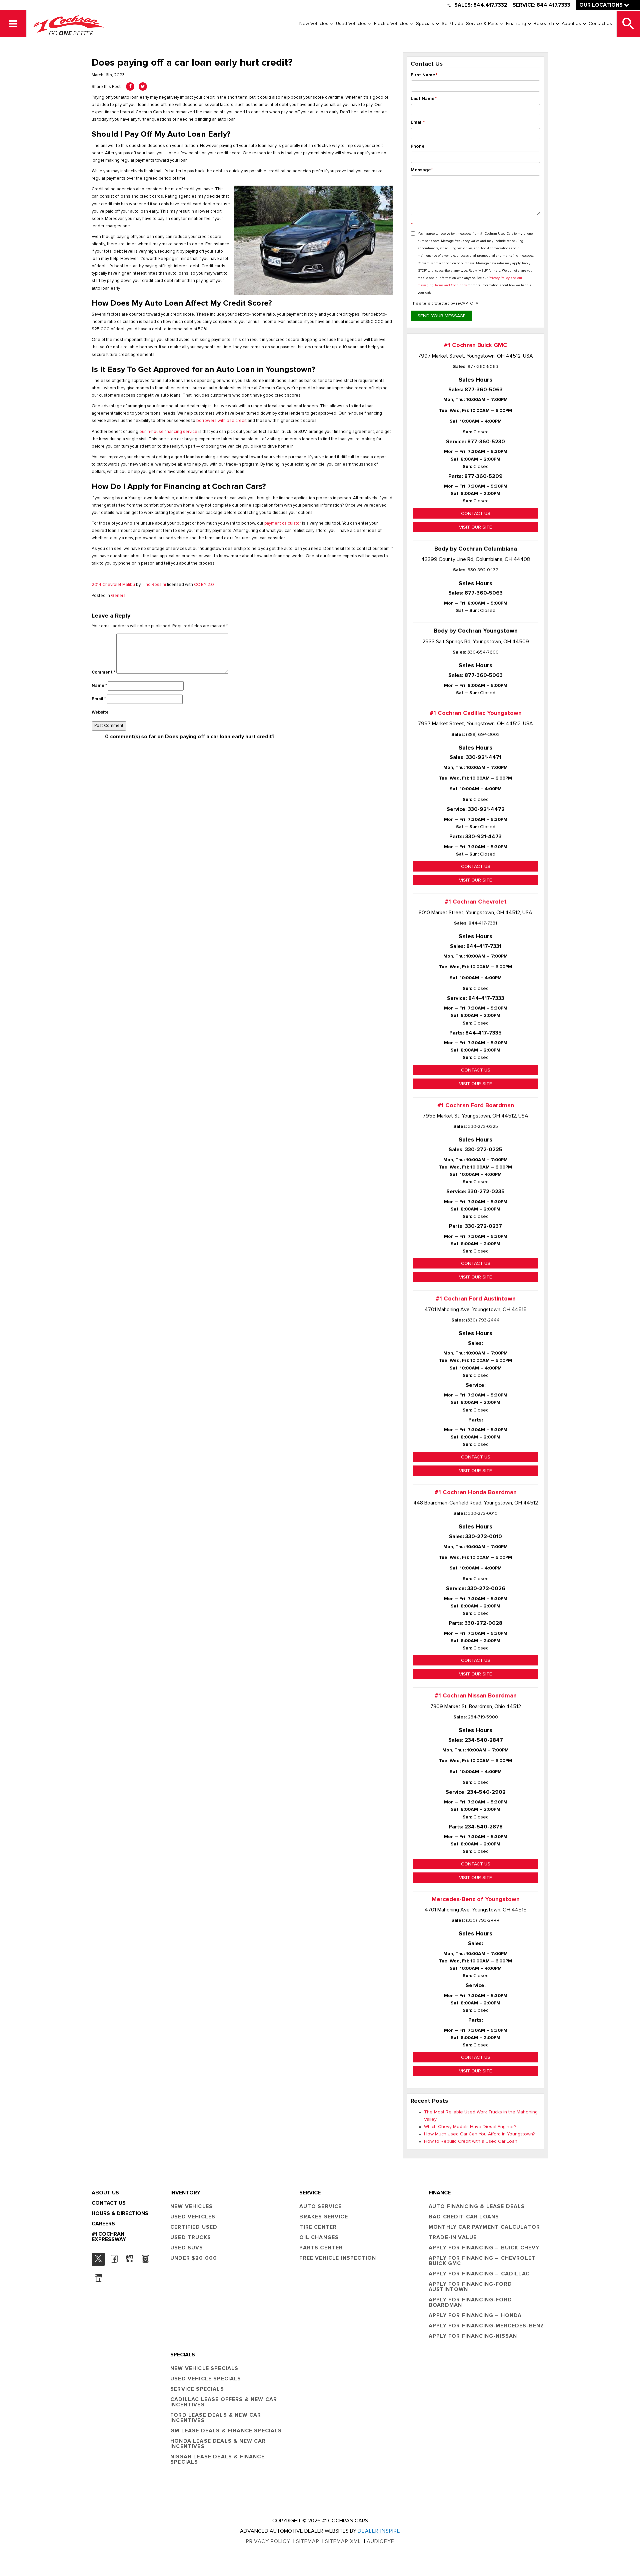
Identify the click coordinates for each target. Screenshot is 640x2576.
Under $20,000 (194, 2258)
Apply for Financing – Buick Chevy (484, 2248)
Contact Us (600, 24)
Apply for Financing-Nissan (473, 2336)
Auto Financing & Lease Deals (477, 2206)
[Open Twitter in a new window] (98, 2259)
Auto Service (320, 2206)
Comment (103, 672)
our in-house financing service (168, 432)
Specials (425, 24)
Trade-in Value (453, 2237)
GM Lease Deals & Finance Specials (226, 2431)
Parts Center (321, 2248)
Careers (103, 2224)
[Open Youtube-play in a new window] (130, 2259)
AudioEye (380, 2541)
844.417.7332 (490, 5)
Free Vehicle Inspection (338, 2258)
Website (100, 712)
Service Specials (197, 2389)
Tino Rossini (154, 585)
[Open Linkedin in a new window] (98, 2278)
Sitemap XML (343, 2541)
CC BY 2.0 (204, 585)
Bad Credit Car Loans (464, 2217)
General (119, 596)
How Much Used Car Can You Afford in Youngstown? (479, 2134)
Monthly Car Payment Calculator (484, 2227)
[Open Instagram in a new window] (145, 2259)
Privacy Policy (268, 2541)
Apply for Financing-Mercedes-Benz (486, 2326)
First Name (424, 75)
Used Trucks (191, 2237)
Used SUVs (187, 2248)
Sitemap (308, 2541)
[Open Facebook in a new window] (114, 2259)
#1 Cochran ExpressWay (109, 2237)
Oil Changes (319, 2237)
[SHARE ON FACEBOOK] (130, 86)
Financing (516, 24)
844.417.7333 (553, 5)
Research (544, 24)
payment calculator (283, 523)
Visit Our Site (475, 527)
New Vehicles (314, 24)
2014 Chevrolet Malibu (113, 585)
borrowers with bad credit (221, 421)
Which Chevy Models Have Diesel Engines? (470, 2127)
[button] (13, 24)
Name (99, 686)
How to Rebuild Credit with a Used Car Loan (471, 2141)
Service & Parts (482, 24)
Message (422, 170)
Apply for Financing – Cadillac (479, 2274)
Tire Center (318, 2227)
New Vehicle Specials (204, 2368)
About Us (571, 24)
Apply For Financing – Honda (475, 2315)
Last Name (424, 99)
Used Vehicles (351, 24)
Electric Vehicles (391, 24)
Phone (418, 146)
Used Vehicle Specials (206, 2379)
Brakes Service (323, 2217)
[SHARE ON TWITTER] (143, 86)
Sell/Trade (452, 24)
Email (99, 699)
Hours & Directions (120, 2213)
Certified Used (194, 2227)
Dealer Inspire (379, 2531)
